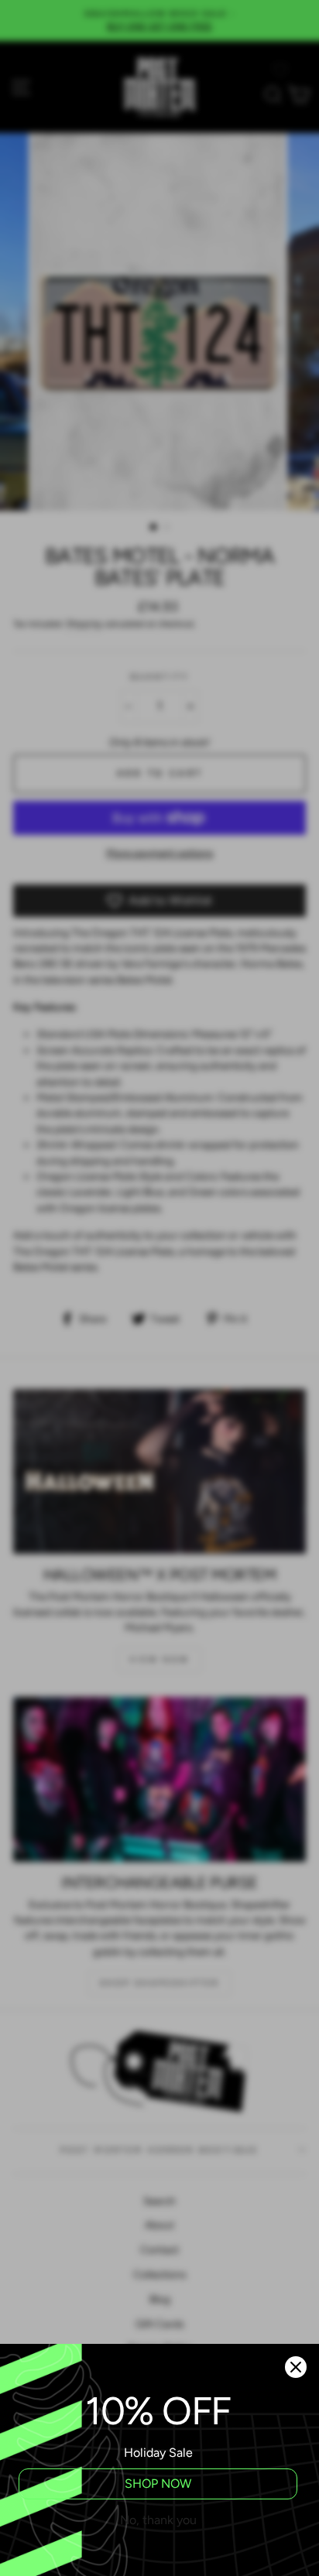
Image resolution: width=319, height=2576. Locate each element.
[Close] (296, 2367)
